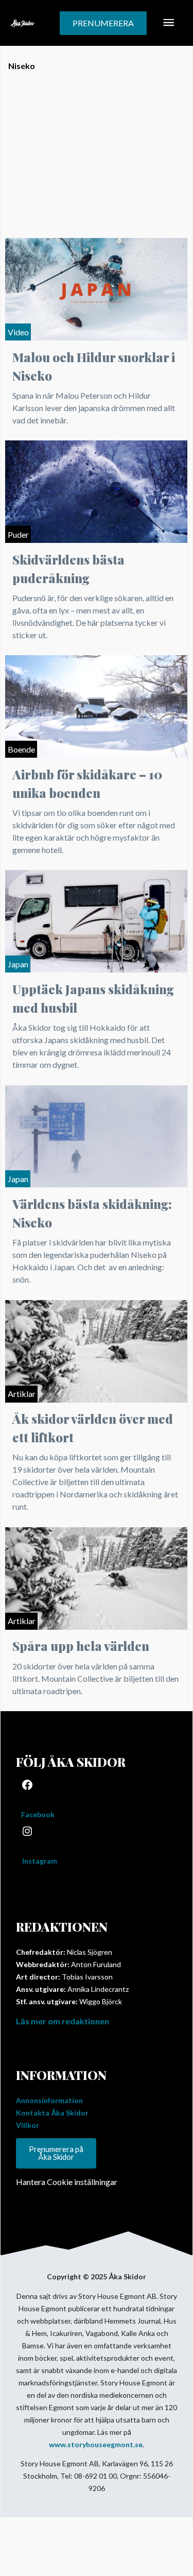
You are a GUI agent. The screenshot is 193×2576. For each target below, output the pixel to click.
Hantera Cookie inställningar (67, 2182)
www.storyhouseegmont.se (96, 2444)
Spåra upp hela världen (81, 1646)
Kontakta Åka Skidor (52, 2113)
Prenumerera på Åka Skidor (56, 2153)
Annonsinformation (49, 2100)
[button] (103, 23)
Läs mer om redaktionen (63, 2021)
